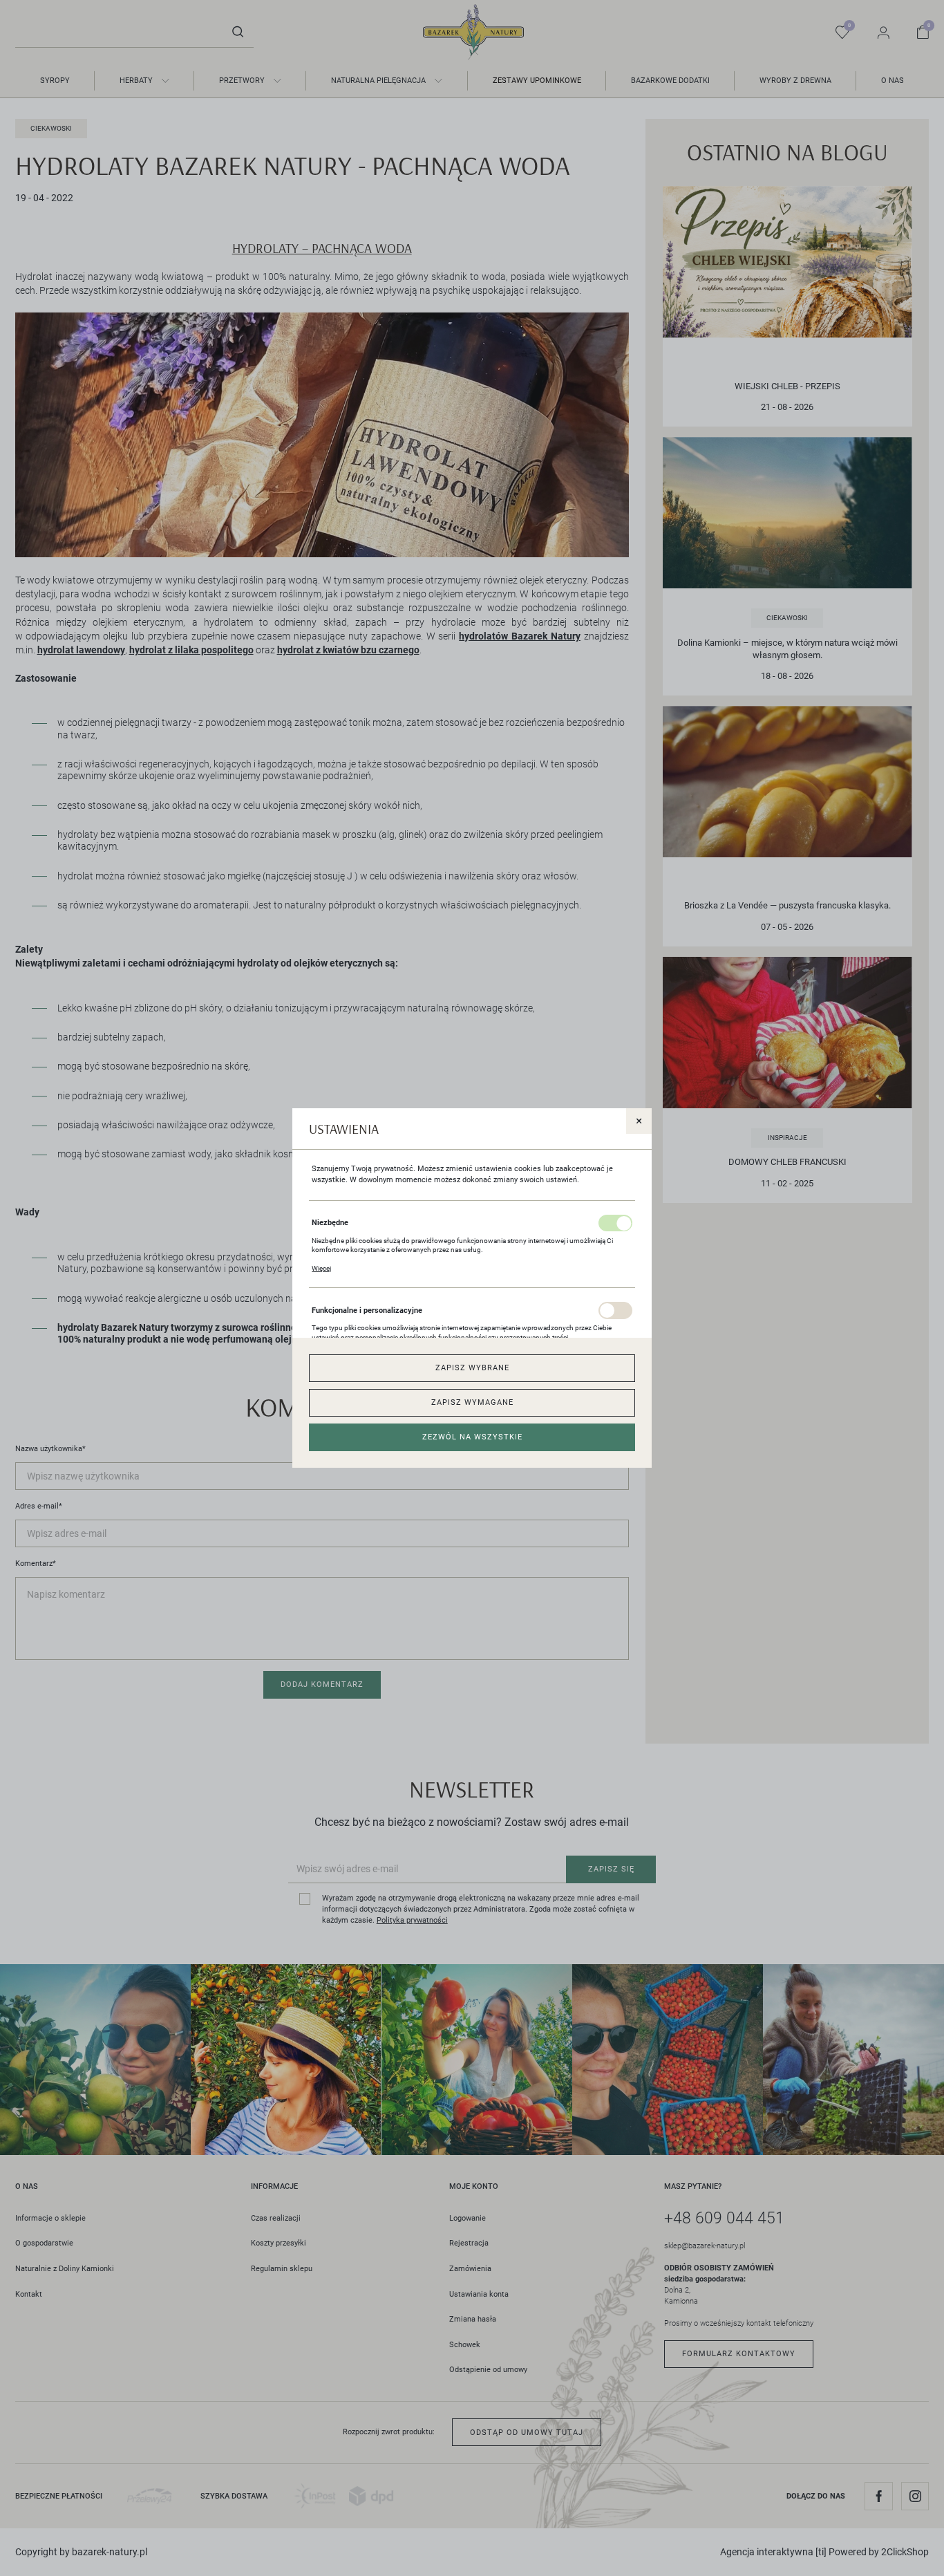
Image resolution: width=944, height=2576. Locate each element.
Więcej (321, 1268)
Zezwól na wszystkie (472, 1437)
